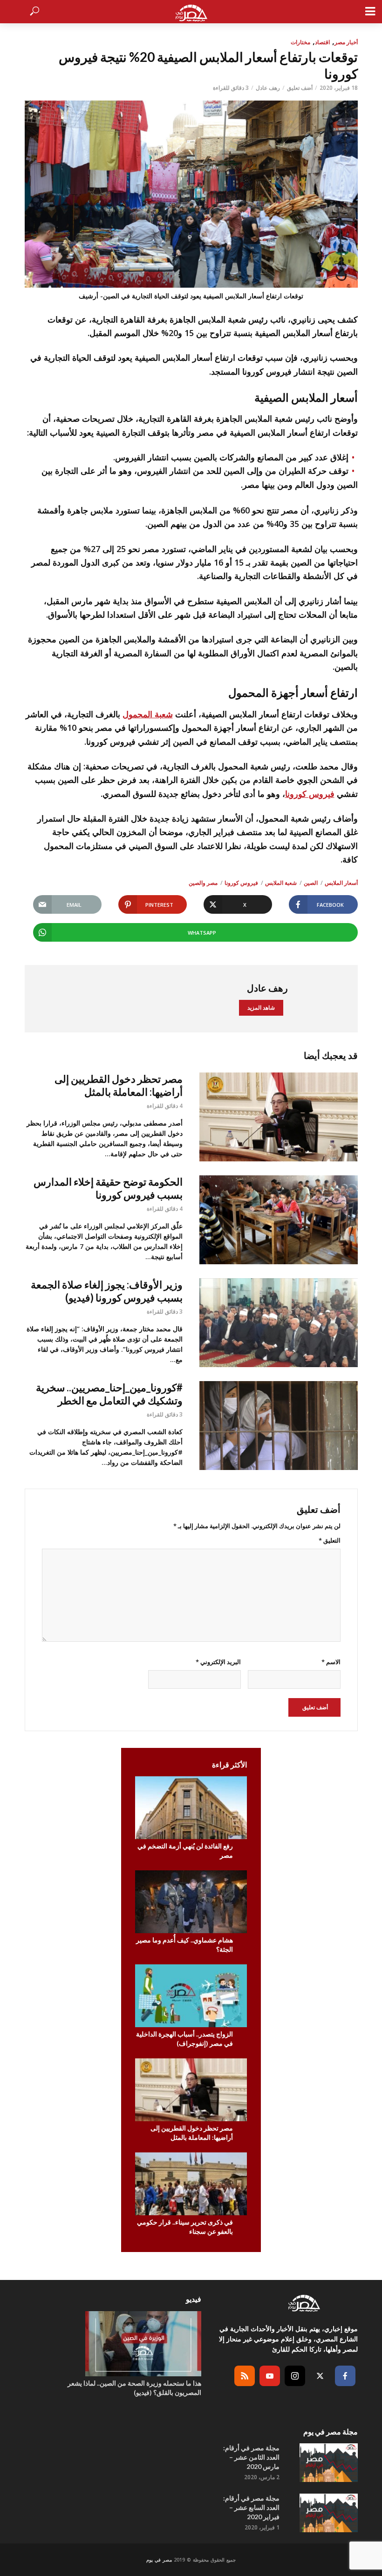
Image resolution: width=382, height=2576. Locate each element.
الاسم (331, 1662)
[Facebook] (345, 2376)
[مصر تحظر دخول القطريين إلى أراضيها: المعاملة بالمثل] (279, 1117)
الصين (311, 883)
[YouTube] (270, 2376)
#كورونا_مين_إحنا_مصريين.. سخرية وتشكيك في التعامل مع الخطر (109, 1394)
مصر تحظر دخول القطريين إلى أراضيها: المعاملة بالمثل (119, 1085)
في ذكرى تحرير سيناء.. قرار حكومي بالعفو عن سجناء (185, 2227)
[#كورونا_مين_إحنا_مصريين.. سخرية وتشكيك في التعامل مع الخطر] (279, 1426)
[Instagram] (295, 2376)
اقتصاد (322, 42)
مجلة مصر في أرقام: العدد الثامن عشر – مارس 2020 (251, 2457)
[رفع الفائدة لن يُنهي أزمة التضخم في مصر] (191, 1808)
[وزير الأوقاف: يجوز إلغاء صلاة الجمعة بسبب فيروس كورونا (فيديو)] (279, 1323)
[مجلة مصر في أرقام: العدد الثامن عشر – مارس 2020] (327, 2463)
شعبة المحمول (148, 714)
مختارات (300, 42)
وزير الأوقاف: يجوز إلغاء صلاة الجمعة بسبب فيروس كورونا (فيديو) (107, 1291)
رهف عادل (268, 88)
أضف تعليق (300, 88)
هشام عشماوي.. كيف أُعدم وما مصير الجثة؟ (184, 1945)
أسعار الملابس (341, 883)
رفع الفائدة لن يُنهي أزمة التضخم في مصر (185, 1851)
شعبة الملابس (281, 883)
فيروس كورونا (310, 794)
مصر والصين (203, 883)
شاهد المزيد (261, 1008)
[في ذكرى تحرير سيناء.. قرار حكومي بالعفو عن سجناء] (191, 2184)
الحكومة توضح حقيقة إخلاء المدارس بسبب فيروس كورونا (108, 1188)
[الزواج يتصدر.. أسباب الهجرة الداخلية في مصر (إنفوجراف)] (191, 1996)
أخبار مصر (346, 42)
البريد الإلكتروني (218, 1662)
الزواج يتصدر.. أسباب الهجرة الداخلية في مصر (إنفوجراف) (184, 2039)
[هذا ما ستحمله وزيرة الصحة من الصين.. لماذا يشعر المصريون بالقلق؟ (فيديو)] (131, 2344)
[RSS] (245, 2376)
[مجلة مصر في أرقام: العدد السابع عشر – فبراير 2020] (327, 2513)
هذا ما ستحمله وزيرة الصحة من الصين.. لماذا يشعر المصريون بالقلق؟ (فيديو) (134, 2388)
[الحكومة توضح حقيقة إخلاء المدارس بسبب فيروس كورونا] (279, 1220)
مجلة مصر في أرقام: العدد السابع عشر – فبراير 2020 (251, 2507)
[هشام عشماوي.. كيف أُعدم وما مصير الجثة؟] (191, 1902)
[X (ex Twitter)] (320, 2376)
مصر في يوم (159, 2560)
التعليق (330, 1540)
